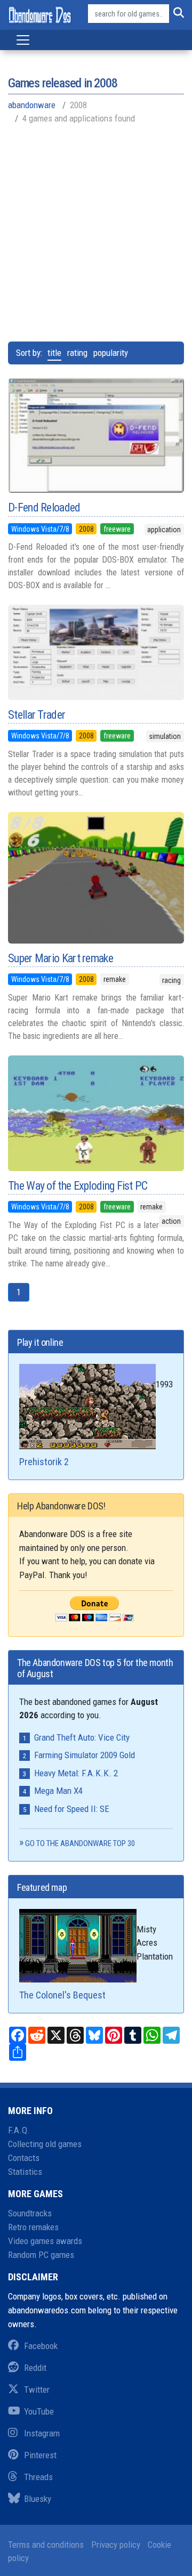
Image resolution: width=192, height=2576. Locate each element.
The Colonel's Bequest (62, 1995)
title (54, 353)
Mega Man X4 (58, 1791)
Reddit (35, 2368)
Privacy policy (116, 2545)
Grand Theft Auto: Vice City (82, 1737)
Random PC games (41, 2255)
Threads (38, 2477)
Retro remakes (33, 2227)
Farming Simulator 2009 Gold (85, 1755)
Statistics (25, 2172)
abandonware (32, 105)
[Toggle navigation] (23, 40)
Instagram (42, 2433)
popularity (111, 353)
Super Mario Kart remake (61, 958)
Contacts (24, 2158)
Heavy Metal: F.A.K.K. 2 (76, 1773)
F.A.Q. (19, 2130)
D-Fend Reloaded (44, 507)
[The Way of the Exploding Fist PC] (96, 1113)
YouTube (39, 2411)
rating (77, 353)
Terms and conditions (46, 2545)
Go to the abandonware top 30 (80, 1843)
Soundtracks (30, 2213)
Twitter (37, 2390)
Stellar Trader (37, 715)
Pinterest (40, 2455)
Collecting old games (45, 2144)
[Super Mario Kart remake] (96, 878)
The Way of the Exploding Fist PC (78, 1186)
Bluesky (38, 2499)
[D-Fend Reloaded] (96, 435)
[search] (177, 14)
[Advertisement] (96, 232)
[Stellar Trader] (96, 652)
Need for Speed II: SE (72, 1809)
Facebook (41, 2346)
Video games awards (45, 2241)
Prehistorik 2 (44, 1462)
